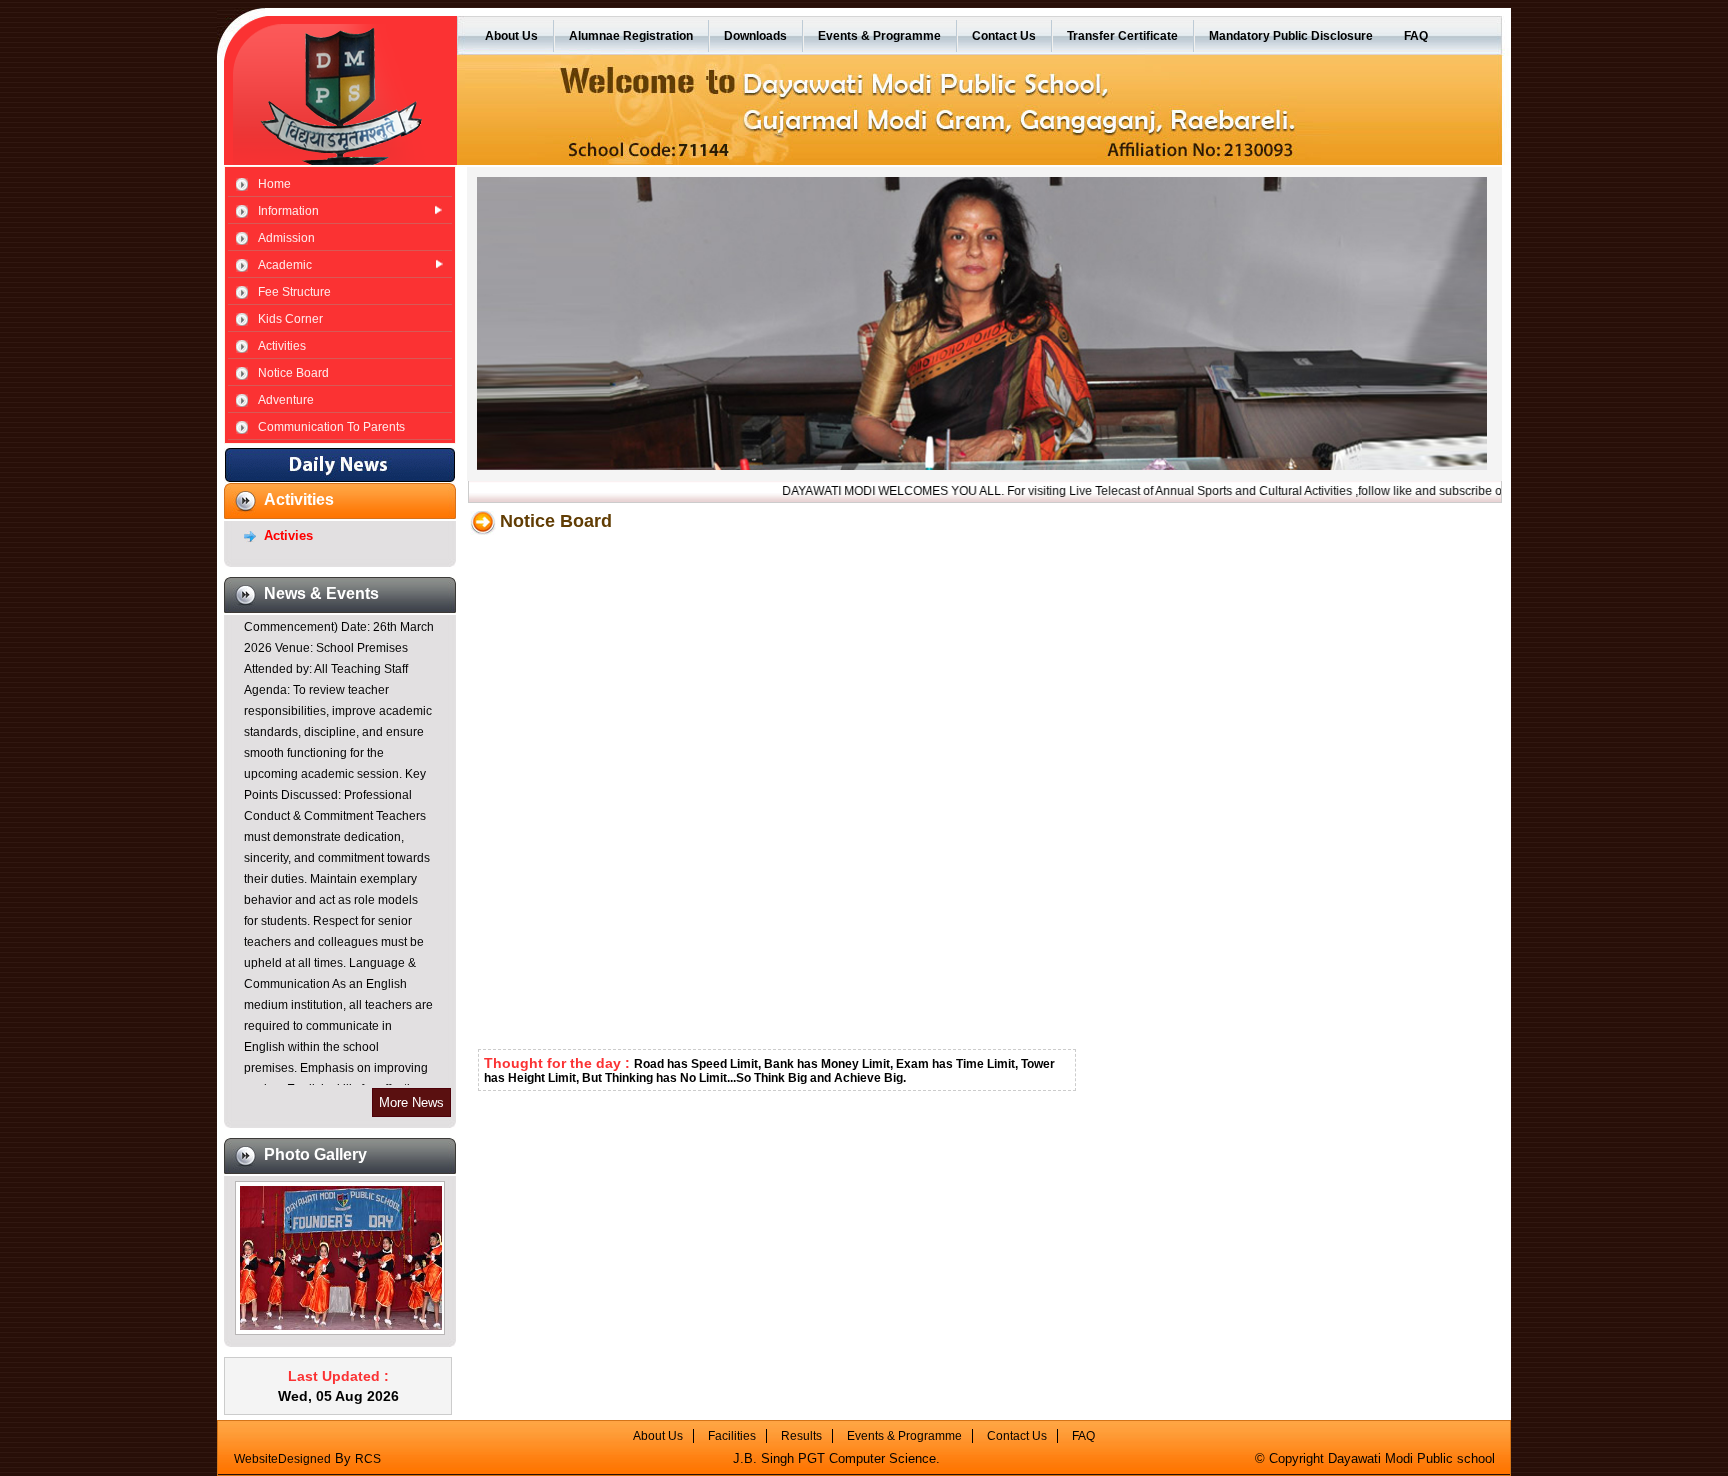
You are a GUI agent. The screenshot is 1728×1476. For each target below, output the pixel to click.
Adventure (286, 400)
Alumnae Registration (631, 36)
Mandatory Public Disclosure (1291, 36)
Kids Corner (290, 319)
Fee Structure (294, 292)
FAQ (1416, 36)
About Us (511, 36)
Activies (288, 535)
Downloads (755, 36)
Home (274, 184)
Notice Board (293, 373)
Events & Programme (879, 36)
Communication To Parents (331, 427)
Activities (282, 346)
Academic (285, 265)
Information (288, 211)
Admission (286, 238)
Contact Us (1004, 36)
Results (801, 1436)
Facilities (732, 1436)
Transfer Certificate (1122, 36)
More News (411, 1102)
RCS (368, 1459)
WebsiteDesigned (282, 1459)
